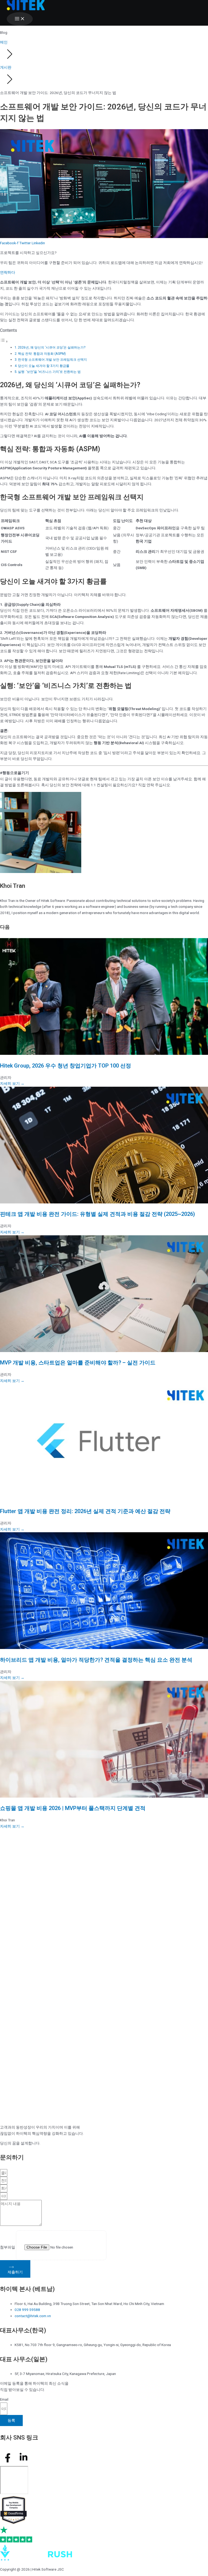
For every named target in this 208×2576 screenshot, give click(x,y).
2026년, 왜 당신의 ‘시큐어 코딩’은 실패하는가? (52, 347)
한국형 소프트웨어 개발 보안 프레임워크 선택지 (52, 360)
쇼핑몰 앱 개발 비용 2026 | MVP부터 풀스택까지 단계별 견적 (73, 1808)
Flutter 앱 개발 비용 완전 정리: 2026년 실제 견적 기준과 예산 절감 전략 (85, 1511)
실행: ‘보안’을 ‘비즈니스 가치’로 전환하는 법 (49, 372)
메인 (4, 42)
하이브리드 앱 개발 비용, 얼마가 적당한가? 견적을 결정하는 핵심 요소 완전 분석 (96, 1660)
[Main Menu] (20, 19)
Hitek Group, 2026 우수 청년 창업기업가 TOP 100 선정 (66, 1066)
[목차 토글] (4, 342)
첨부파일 (8, 2247)
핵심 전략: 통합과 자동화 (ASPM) (42, 354)
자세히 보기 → (12, 1083)
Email (4, 2399)
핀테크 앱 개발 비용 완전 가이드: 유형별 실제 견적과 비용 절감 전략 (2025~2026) (97, 1214)
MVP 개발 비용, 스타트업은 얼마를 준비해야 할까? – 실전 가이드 (78, 1363)
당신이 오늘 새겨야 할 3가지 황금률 (44, 366)
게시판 (6, 67)
